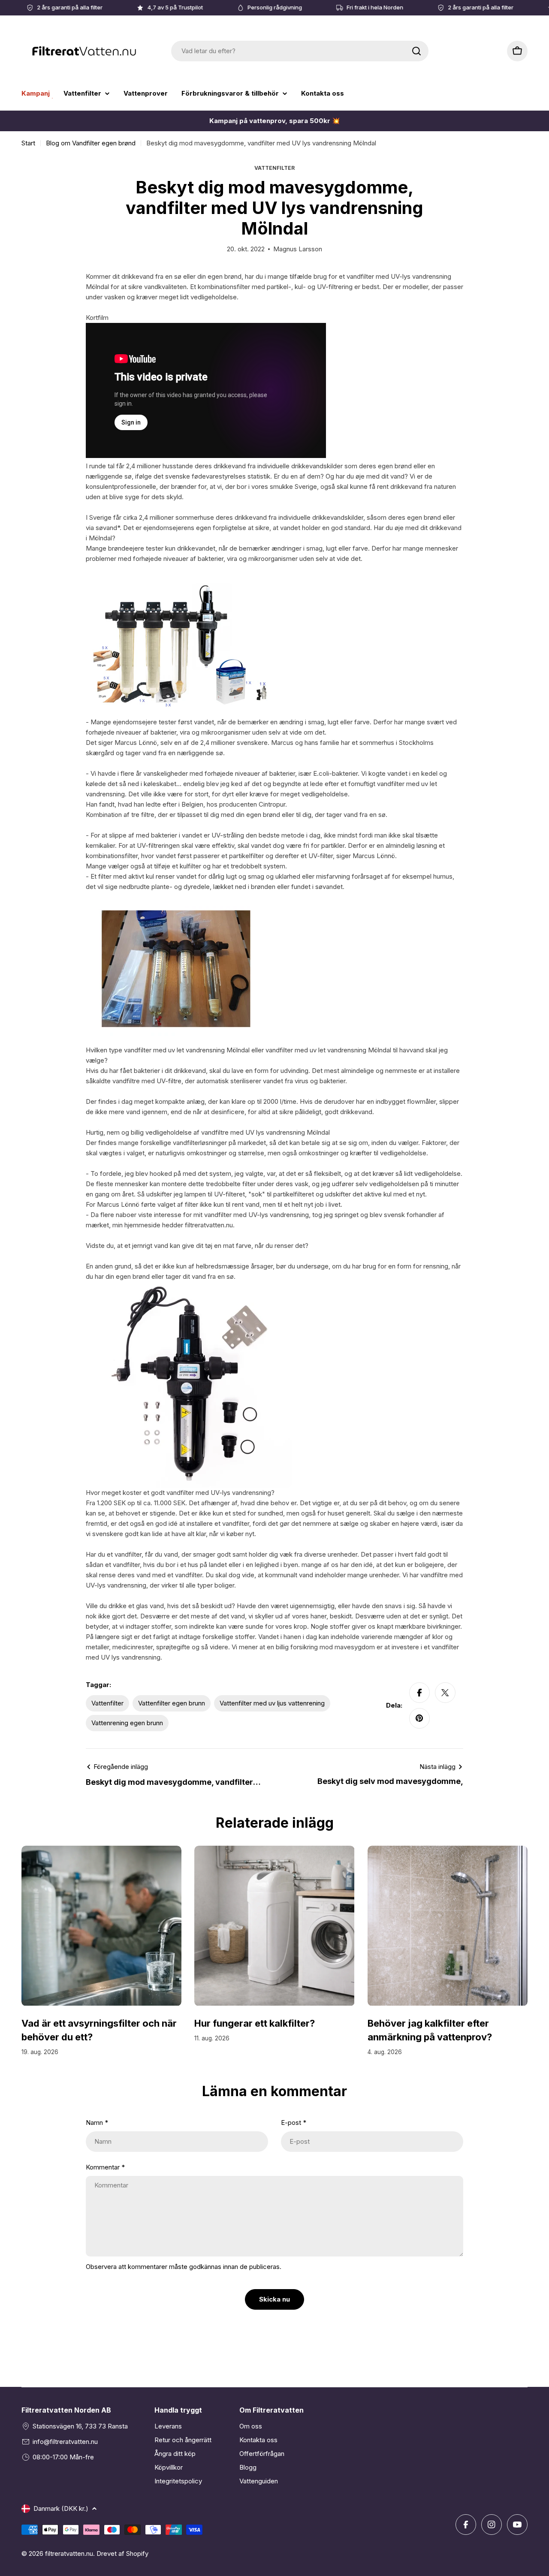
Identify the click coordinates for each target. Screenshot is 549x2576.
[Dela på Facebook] (419, 1693)
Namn (97, 2123)
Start (28, 143)
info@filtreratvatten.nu (65, 2442)
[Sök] (416, 51)
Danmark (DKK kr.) (61, 2508)
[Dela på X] (445, 1693)
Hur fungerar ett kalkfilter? (255, 2023)
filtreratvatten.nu (69, 2553)
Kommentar (105, 2167)
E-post (294, 2123)
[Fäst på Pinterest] (419, 1718)
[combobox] (300, 51)
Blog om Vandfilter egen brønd (91, 143)
